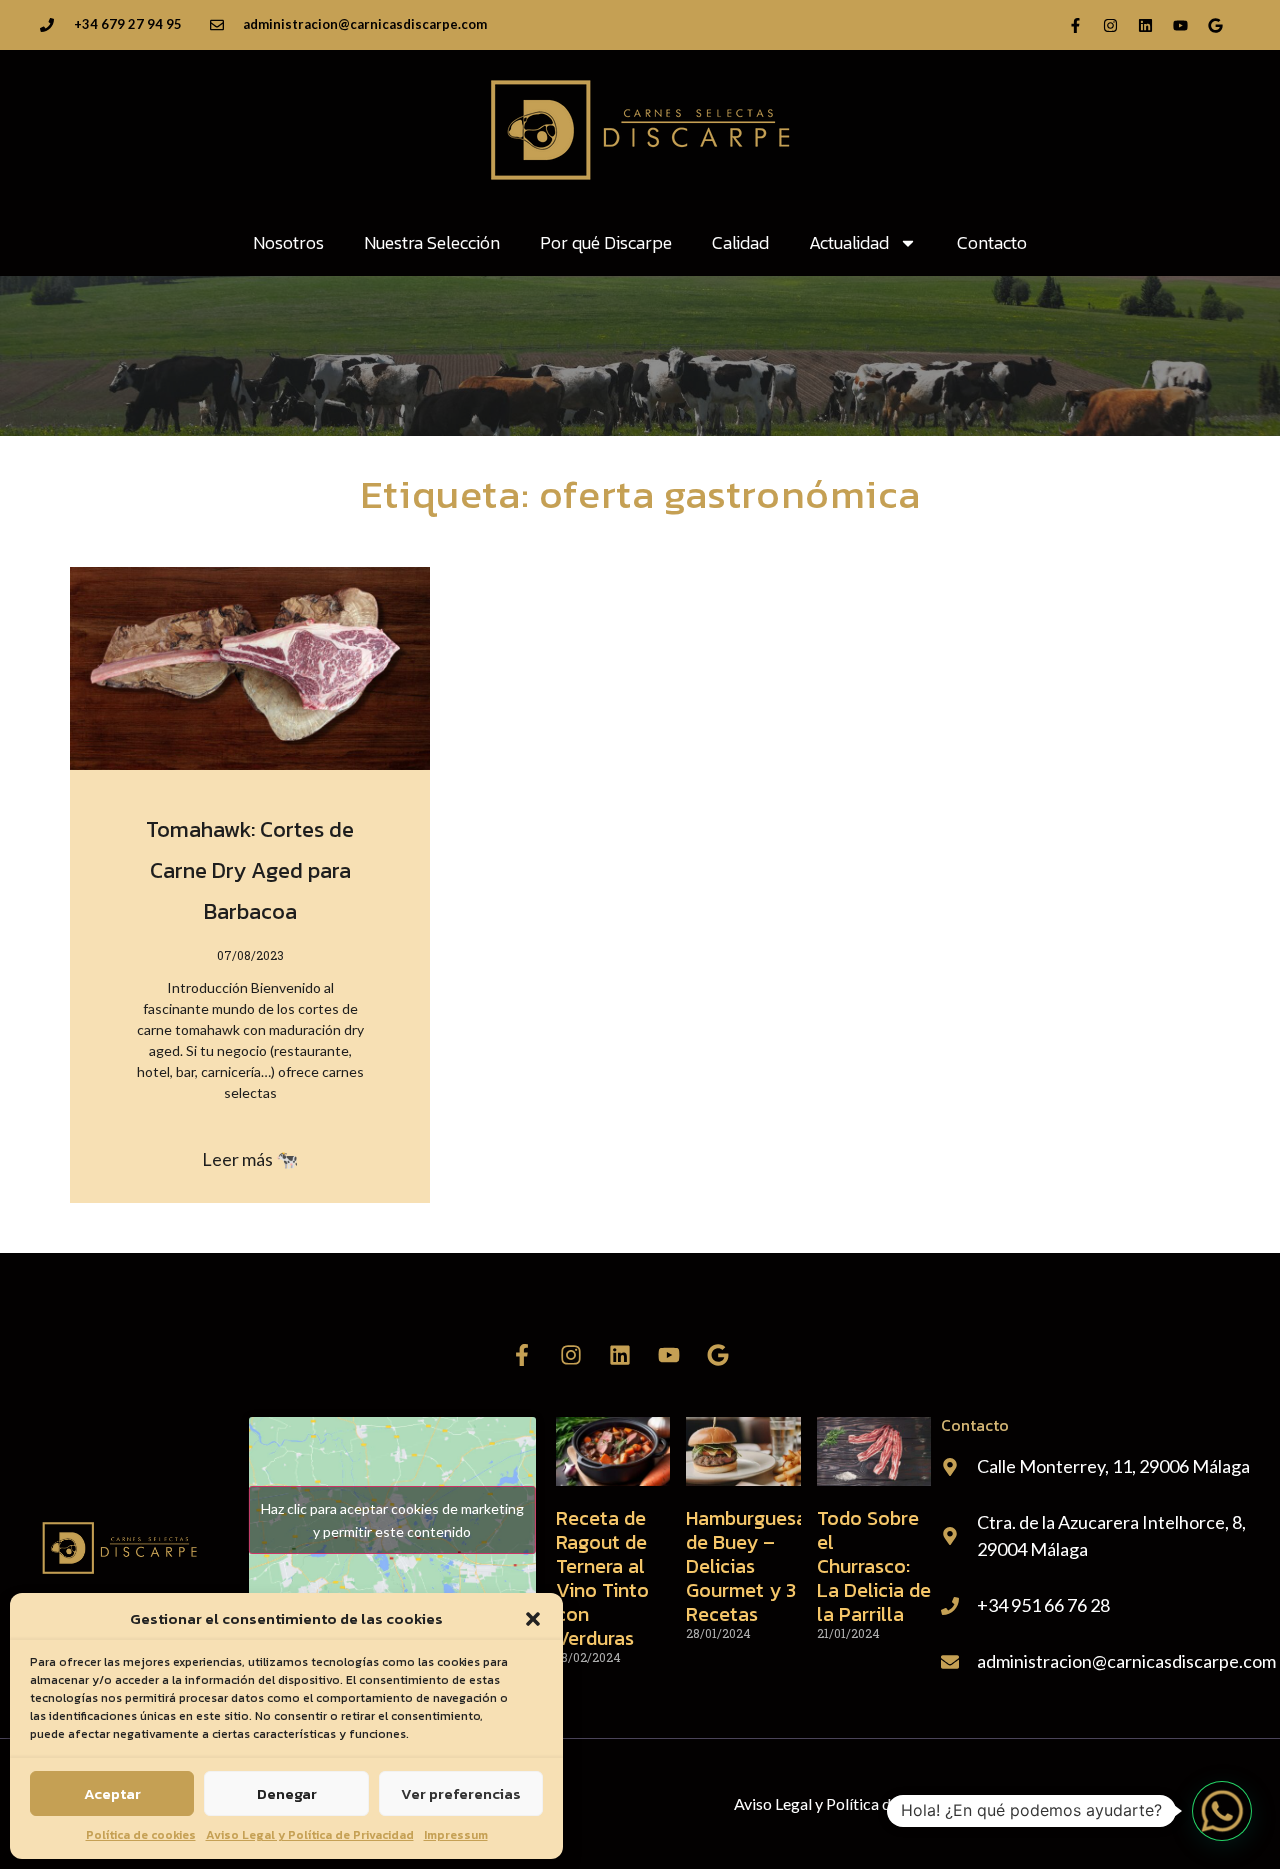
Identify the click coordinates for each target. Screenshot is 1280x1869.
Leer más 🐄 (250, 1159)
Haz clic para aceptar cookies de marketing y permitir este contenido (392, 1520)
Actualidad (849, 242)
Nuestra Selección (432, 242)
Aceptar (112, 1793)
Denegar (287, 1793)
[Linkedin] (1145, 25)
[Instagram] (1110, 25)
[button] (533, 1619)
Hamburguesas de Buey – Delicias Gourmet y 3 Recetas (751, 1566)
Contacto (992, 242)
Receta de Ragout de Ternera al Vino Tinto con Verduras (602, 1578)
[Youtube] (1180, 25)
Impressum (456, 1835)
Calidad (740, 242)
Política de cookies (141, 1835)
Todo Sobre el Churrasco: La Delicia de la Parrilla (874, 1566)
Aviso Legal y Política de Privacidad (310, 1835)
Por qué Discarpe (606, 242)
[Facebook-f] (1075, 25)
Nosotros (288, 242)
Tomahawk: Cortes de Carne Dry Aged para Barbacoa (250, 870)
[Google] (1215, 25)
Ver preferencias (461, 1793)
